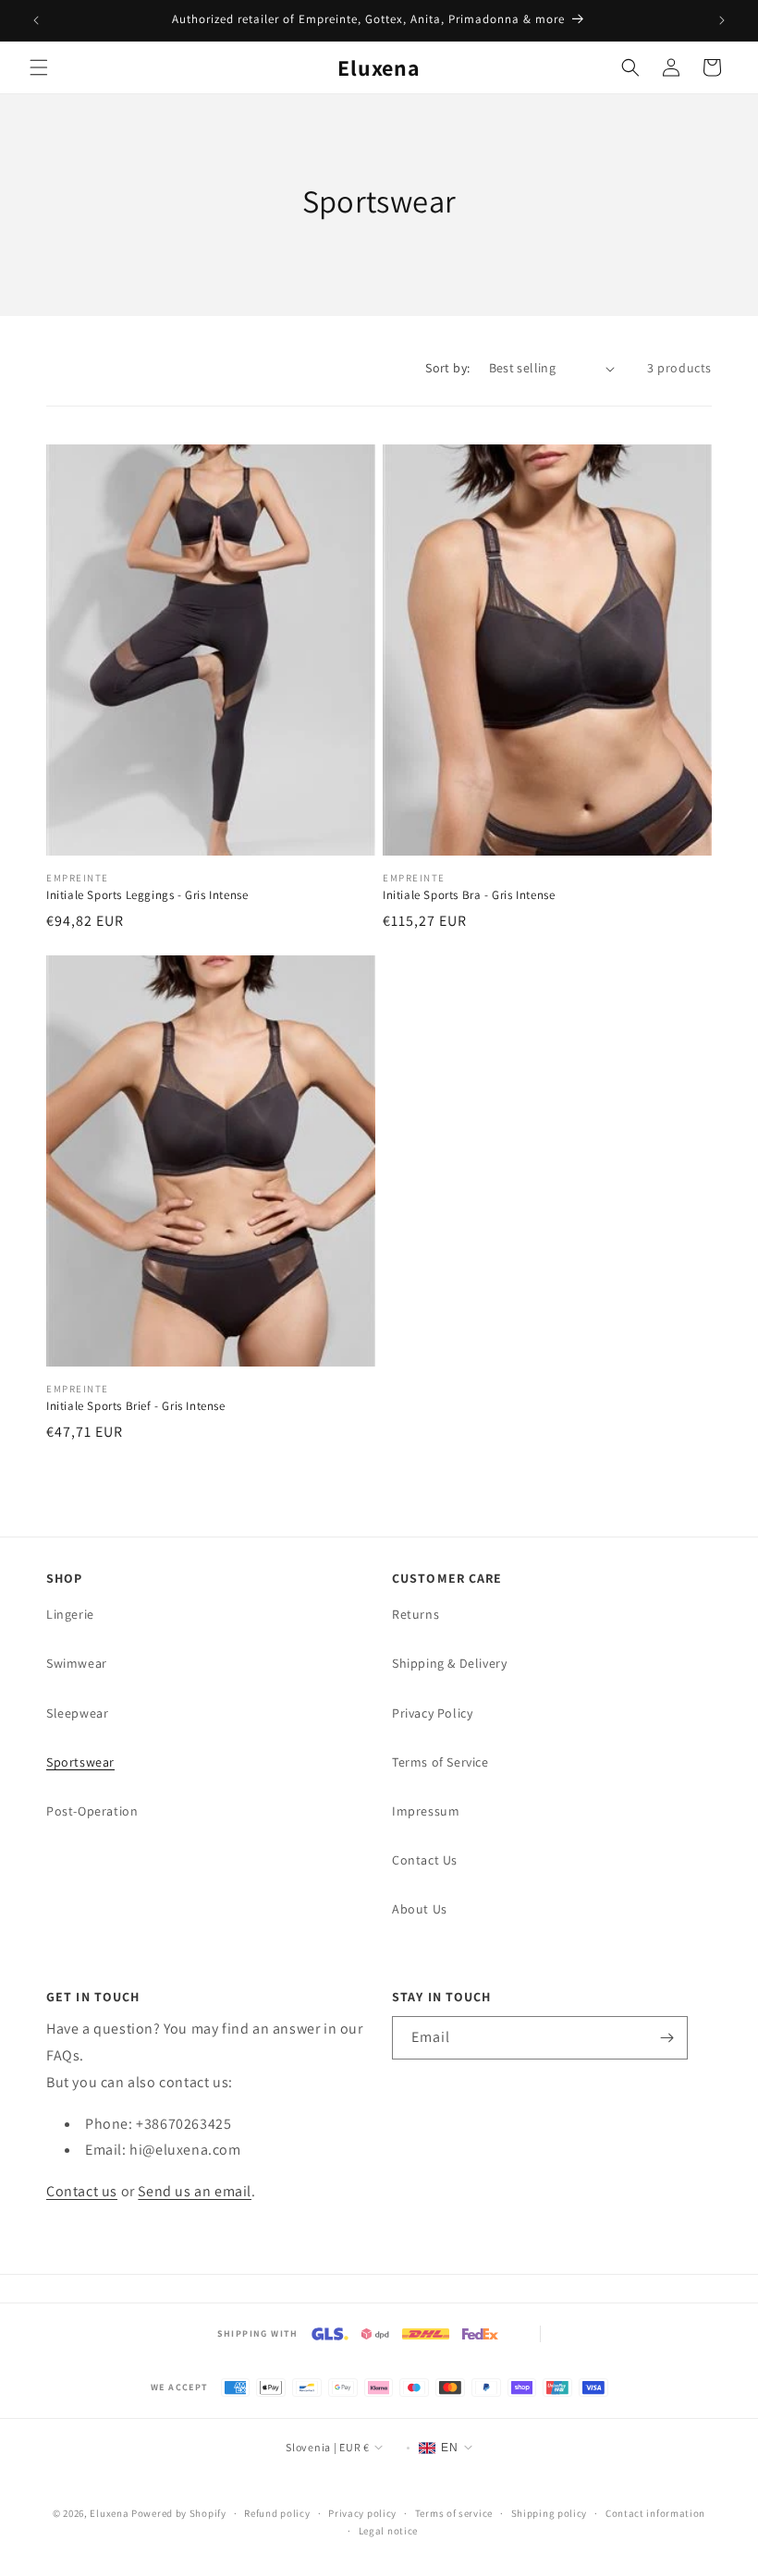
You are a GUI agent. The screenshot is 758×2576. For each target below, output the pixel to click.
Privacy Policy (432, 1713)
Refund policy (277, 2513)
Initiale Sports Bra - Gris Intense (469, 895)
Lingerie (70, 1614)
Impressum (426, 1811)
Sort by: (447, 368)
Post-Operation (92, 1811)
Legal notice (388, 2531)
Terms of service (454, 2513)
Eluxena (109, 2513)
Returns (416, 1614)
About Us (420, 1909)
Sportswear (80, 1762)
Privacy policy (362, 2513)
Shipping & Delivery (449, 1663)
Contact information (655, 2513)
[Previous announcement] (36, 20)
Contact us (82, 2191)
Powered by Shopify (179, 2513)
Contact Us (425, 1860)
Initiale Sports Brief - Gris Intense (136, 1406)
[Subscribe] (666, 2038)
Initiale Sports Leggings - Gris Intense (147, 895)
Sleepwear (77, 1713)
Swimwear (77, 1663)
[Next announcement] (722, 20)
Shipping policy (550, 2513)
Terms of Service (440, 1762)
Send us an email (195, 2191)
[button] (39, 67)
